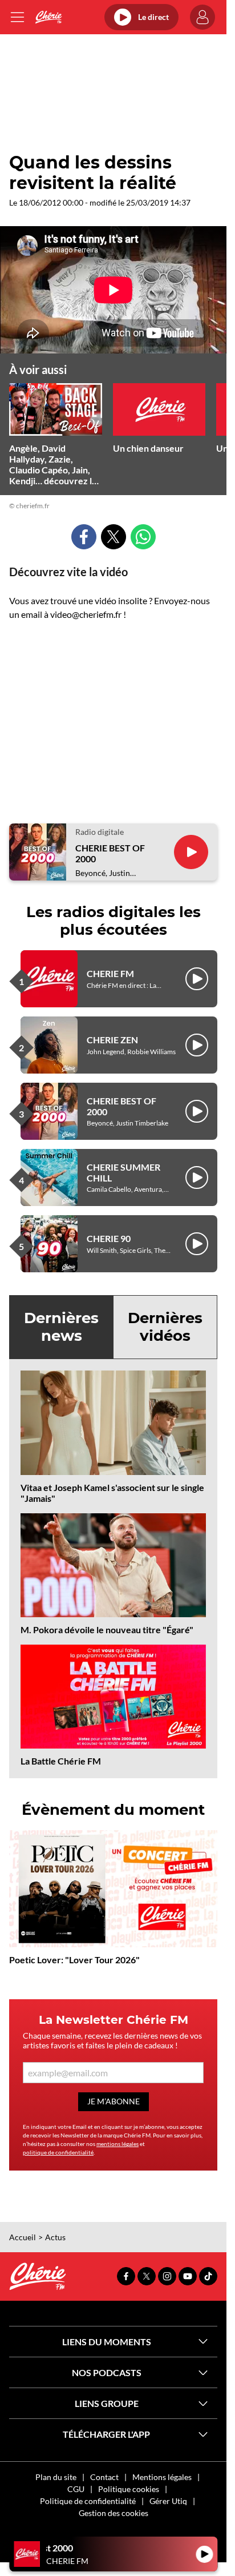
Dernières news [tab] (61, 1327)
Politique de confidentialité (88, 2501)
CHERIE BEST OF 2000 (110, 853)
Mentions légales (162, 2477)
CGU (76, 2489)
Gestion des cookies (114, 2513)
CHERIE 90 (109, 1238)
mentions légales (117, 2144)
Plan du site (56, 2477)
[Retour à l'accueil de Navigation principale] (48, 17)
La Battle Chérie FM (61, 1761)
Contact (104, 2477)
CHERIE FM (110, 973)
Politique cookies (129, 2489)
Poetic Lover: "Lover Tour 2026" (74, 1960)
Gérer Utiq (168, 2501)
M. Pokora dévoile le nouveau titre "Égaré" (107, 1629)
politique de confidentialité (58, 2152)
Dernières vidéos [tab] (165, 1327)
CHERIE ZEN (112, 1040)
